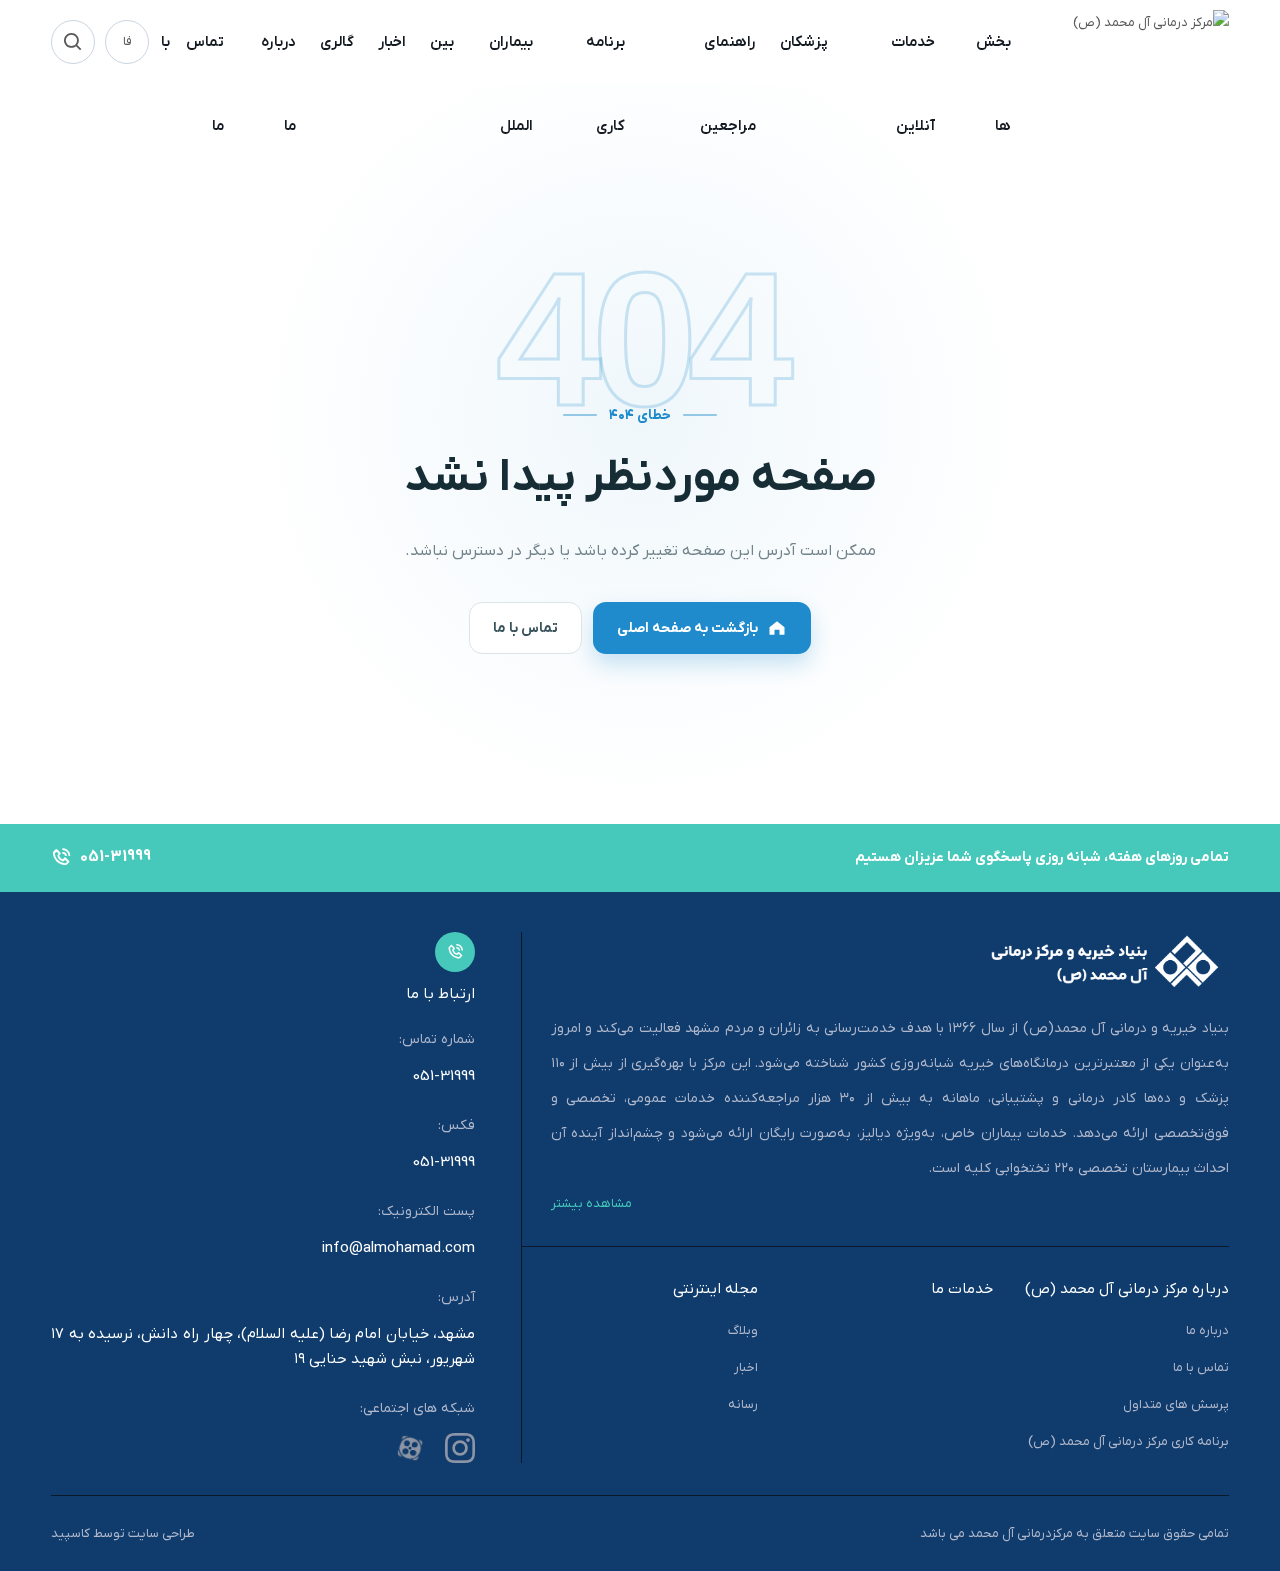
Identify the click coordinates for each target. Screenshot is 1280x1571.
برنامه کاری (605, 84)
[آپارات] (410, 1448)
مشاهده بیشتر (591, 1203)
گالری (337, 42)
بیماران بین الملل (481, 84)
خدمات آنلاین (913, 84)
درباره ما (278, 84)
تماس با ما (192, 84)
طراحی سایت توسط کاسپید (123, 1533)
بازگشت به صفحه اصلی (687, 628)
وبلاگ (743, 1330)
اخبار (392, 42)
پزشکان (804, 42)
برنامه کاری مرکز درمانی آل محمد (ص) (1128, 1441)
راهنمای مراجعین (728, 84)
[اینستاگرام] (460, 1448)
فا (127, 41)
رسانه (743, 1404)
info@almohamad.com (398, 1248)
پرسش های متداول (1176, 1404)
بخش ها (993, 84)
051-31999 (444, 1076)
